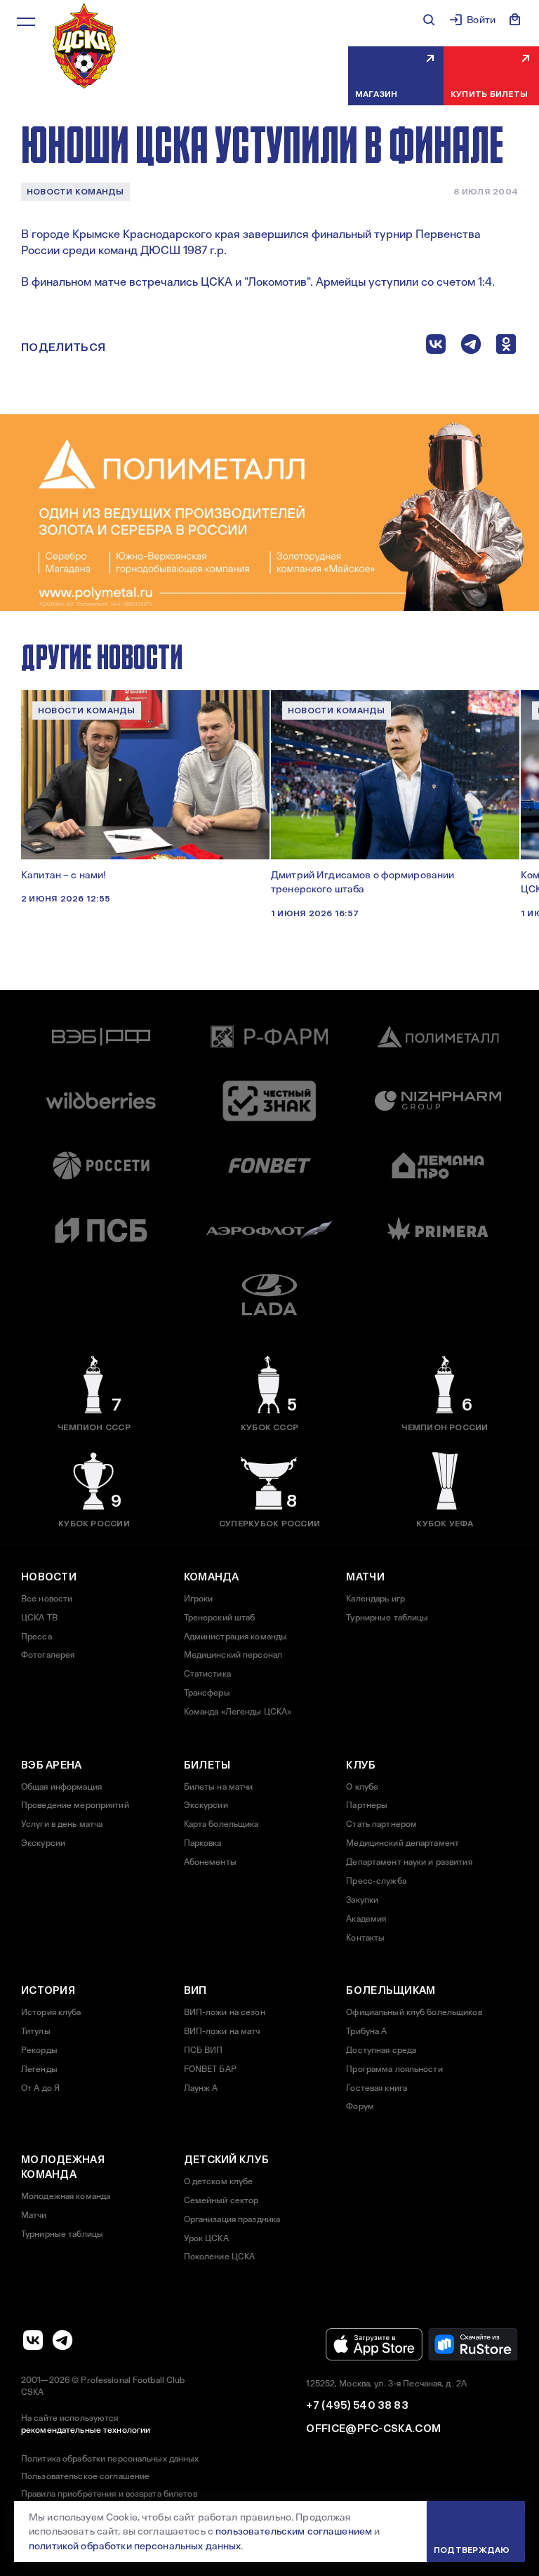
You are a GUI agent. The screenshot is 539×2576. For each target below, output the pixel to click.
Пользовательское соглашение (85, 2476)
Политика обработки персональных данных (110, 2459)
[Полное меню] (26, 22)
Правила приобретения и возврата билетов (109, 2494)
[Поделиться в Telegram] (471, 347)
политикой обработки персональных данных (135, 2546)
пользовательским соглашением (294, 2531)
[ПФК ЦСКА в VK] (33, 2340)
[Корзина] (515, 20)
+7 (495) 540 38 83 (357, 2405)
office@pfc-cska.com (373, 2429)
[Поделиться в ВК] (436, 347)
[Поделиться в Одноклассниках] (506, 347)
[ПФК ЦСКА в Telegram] (62, 2340)
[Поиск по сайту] (429, 20)
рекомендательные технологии (86, 2430)
